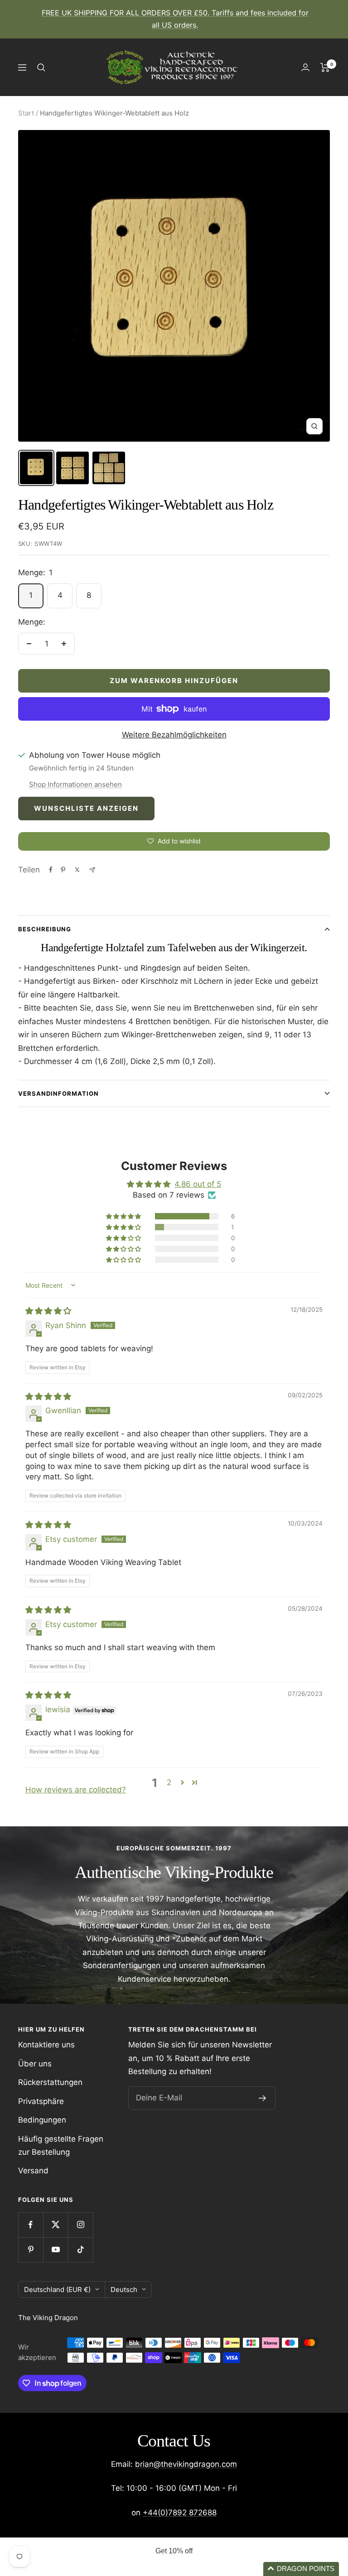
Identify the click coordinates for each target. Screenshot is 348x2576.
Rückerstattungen (50, 2082)
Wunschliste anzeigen (86, 808)
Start (26, 113)
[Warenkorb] (325, 67)
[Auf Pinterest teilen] (63, 870)
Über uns (35, 2064)
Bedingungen (42, 2120)
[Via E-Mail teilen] (92, 870)
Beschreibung (45, 929)
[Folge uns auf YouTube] (56, 2250)
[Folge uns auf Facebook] (31, 2225)
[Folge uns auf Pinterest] (31, 2250)
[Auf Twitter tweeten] (77, 870)
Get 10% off (174, 2551)
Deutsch (124, 2290)
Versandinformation (58, 1093)
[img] (48, 1311)
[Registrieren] (263, 2098)
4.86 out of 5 (198, 1184)
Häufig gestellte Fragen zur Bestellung (61, 2145)
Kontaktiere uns (46, 2045)
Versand (33, 2171)
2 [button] (169, 1782)
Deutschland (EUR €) (57, 2290)
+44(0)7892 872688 (180, 2513)
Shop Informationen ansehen (75, 784)
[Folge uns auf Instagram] (80, 2225)
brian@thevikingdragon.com (186, 2464)
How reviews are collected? (76, 1790)
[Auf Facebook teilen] (51, 870)
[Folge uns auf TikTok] (80, 2250)
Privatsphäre (41, 2101)
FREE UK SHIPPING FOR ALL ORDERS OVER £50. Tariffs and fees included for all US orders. (175, 19)
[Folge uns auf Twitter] (56, 2225)
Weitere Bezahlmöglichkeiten (174, 735)
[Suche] (41, 67)
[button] (124, 1216)
